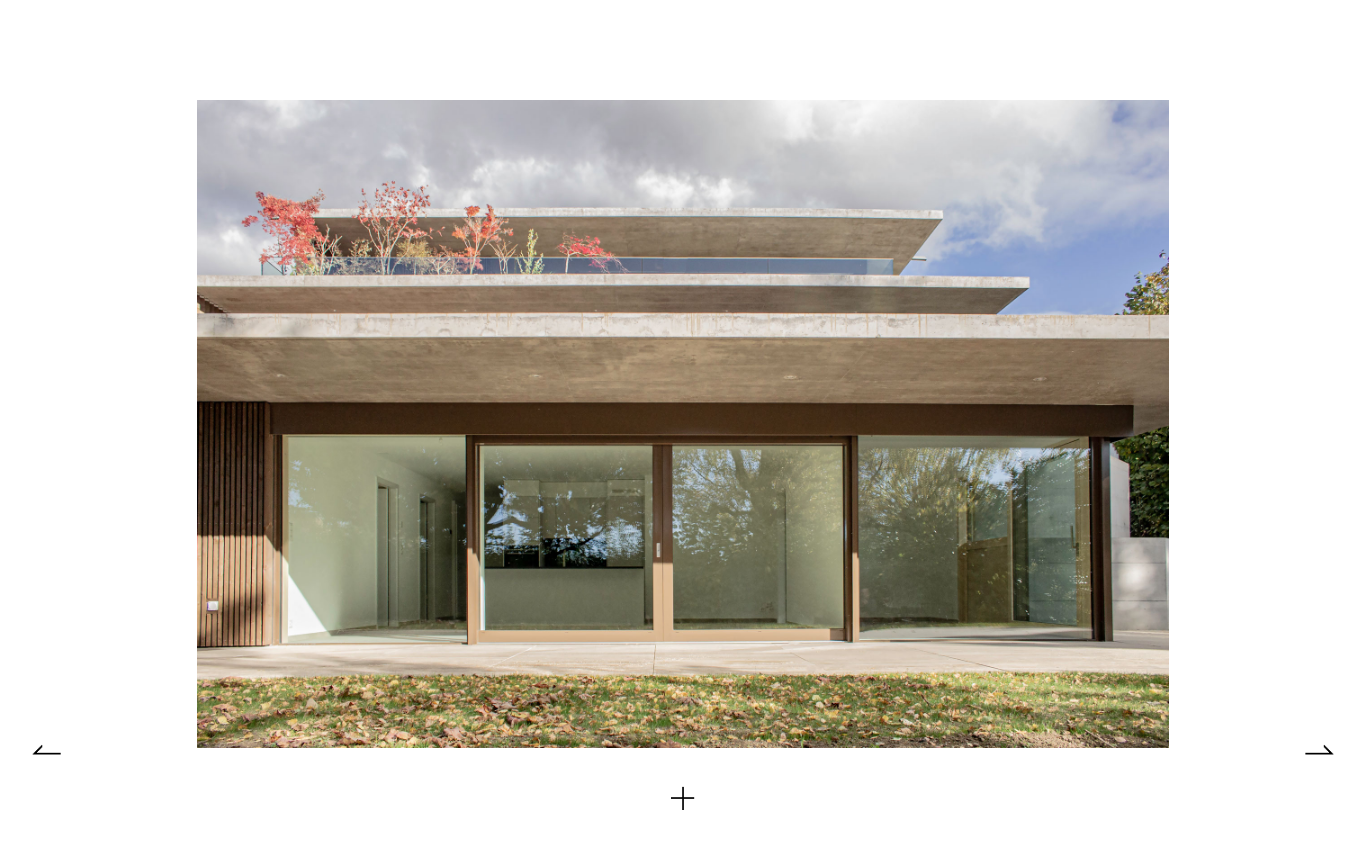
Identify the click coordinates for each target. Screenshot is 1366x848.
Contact (406, 48)
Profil (289, 48)
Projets (184, 48)
